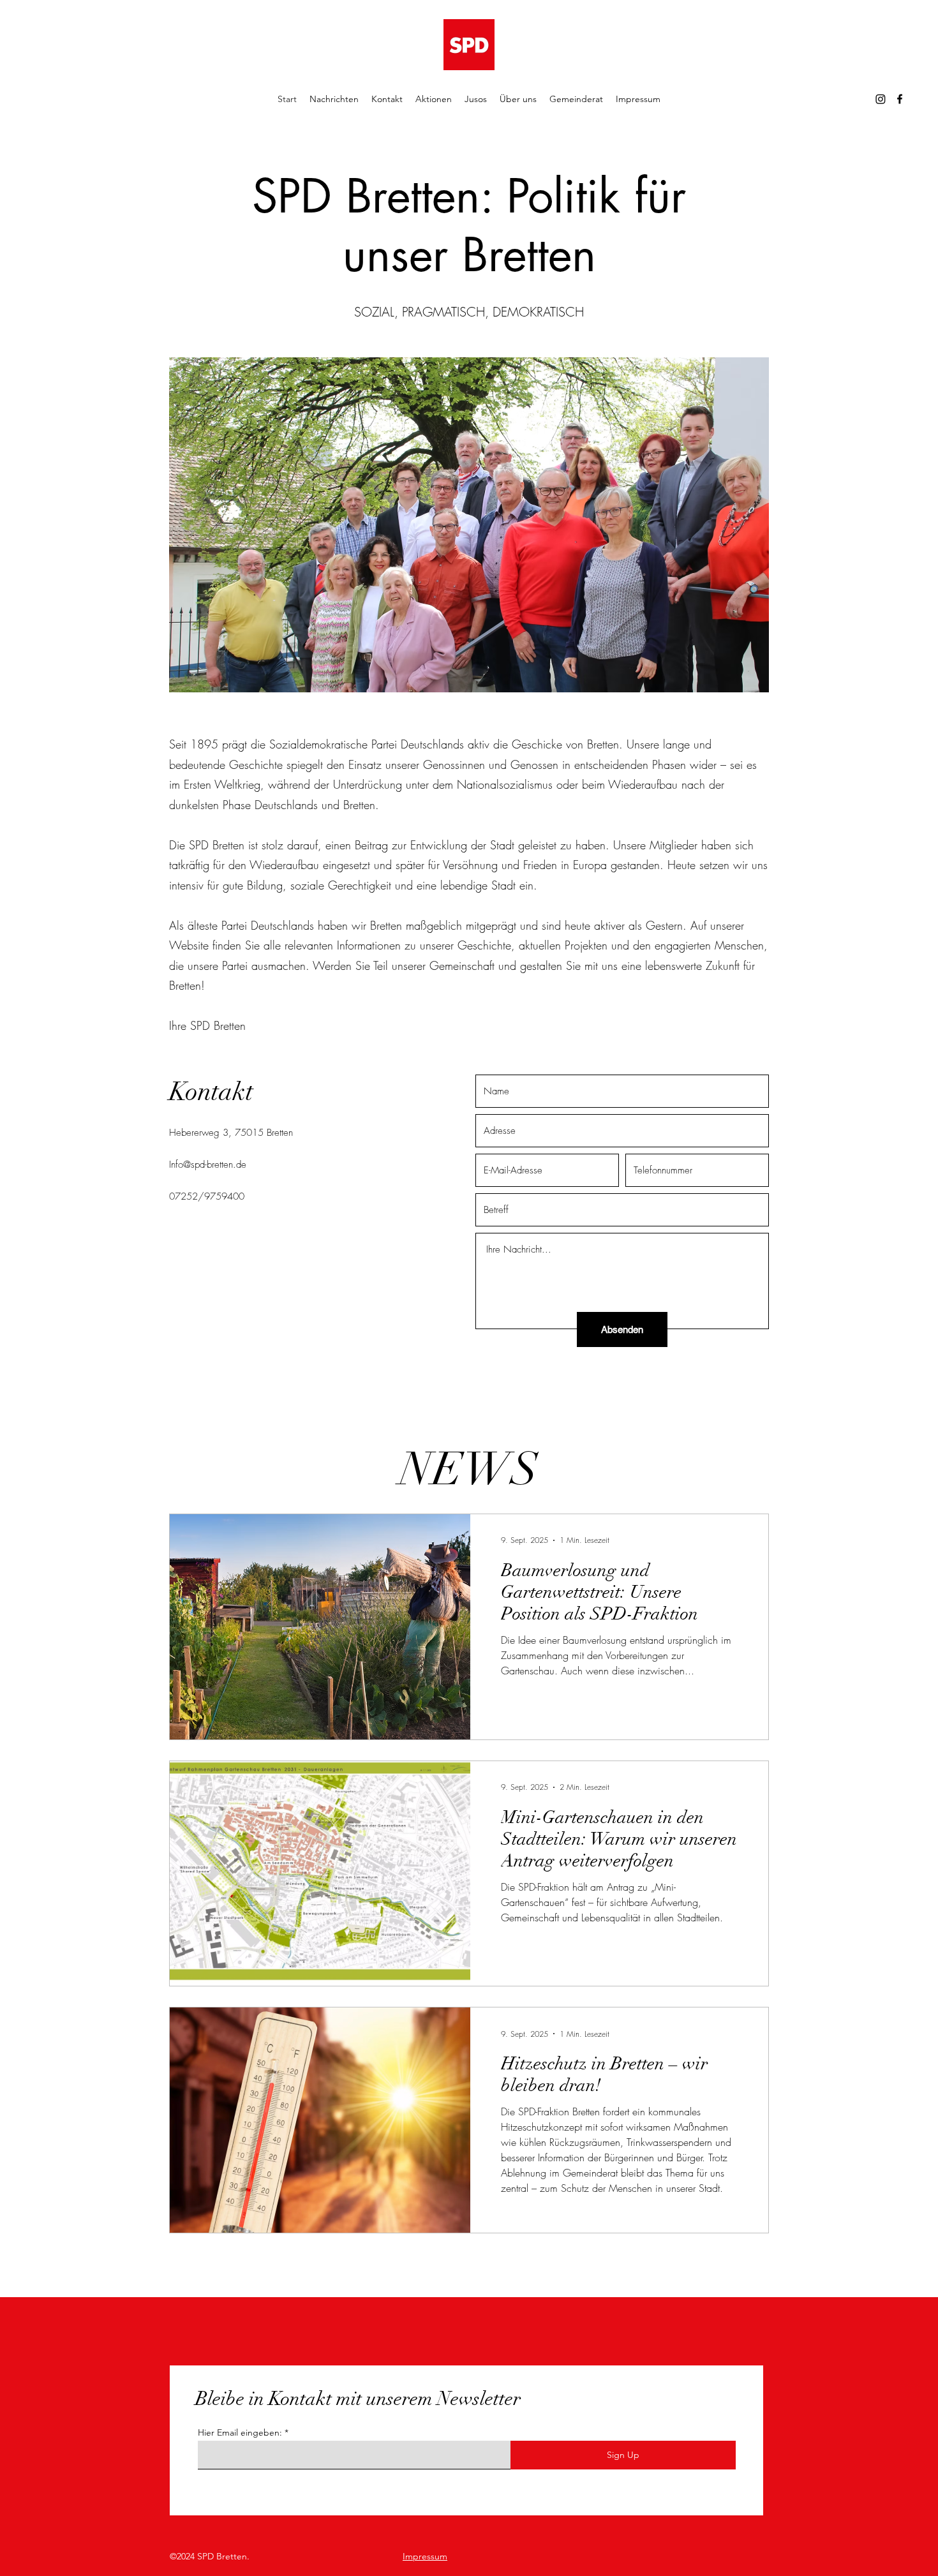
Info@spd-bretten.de (208, 1165)
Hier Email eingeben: (240, 2432)
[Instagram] (881, 99)
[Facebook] (900, 99)
